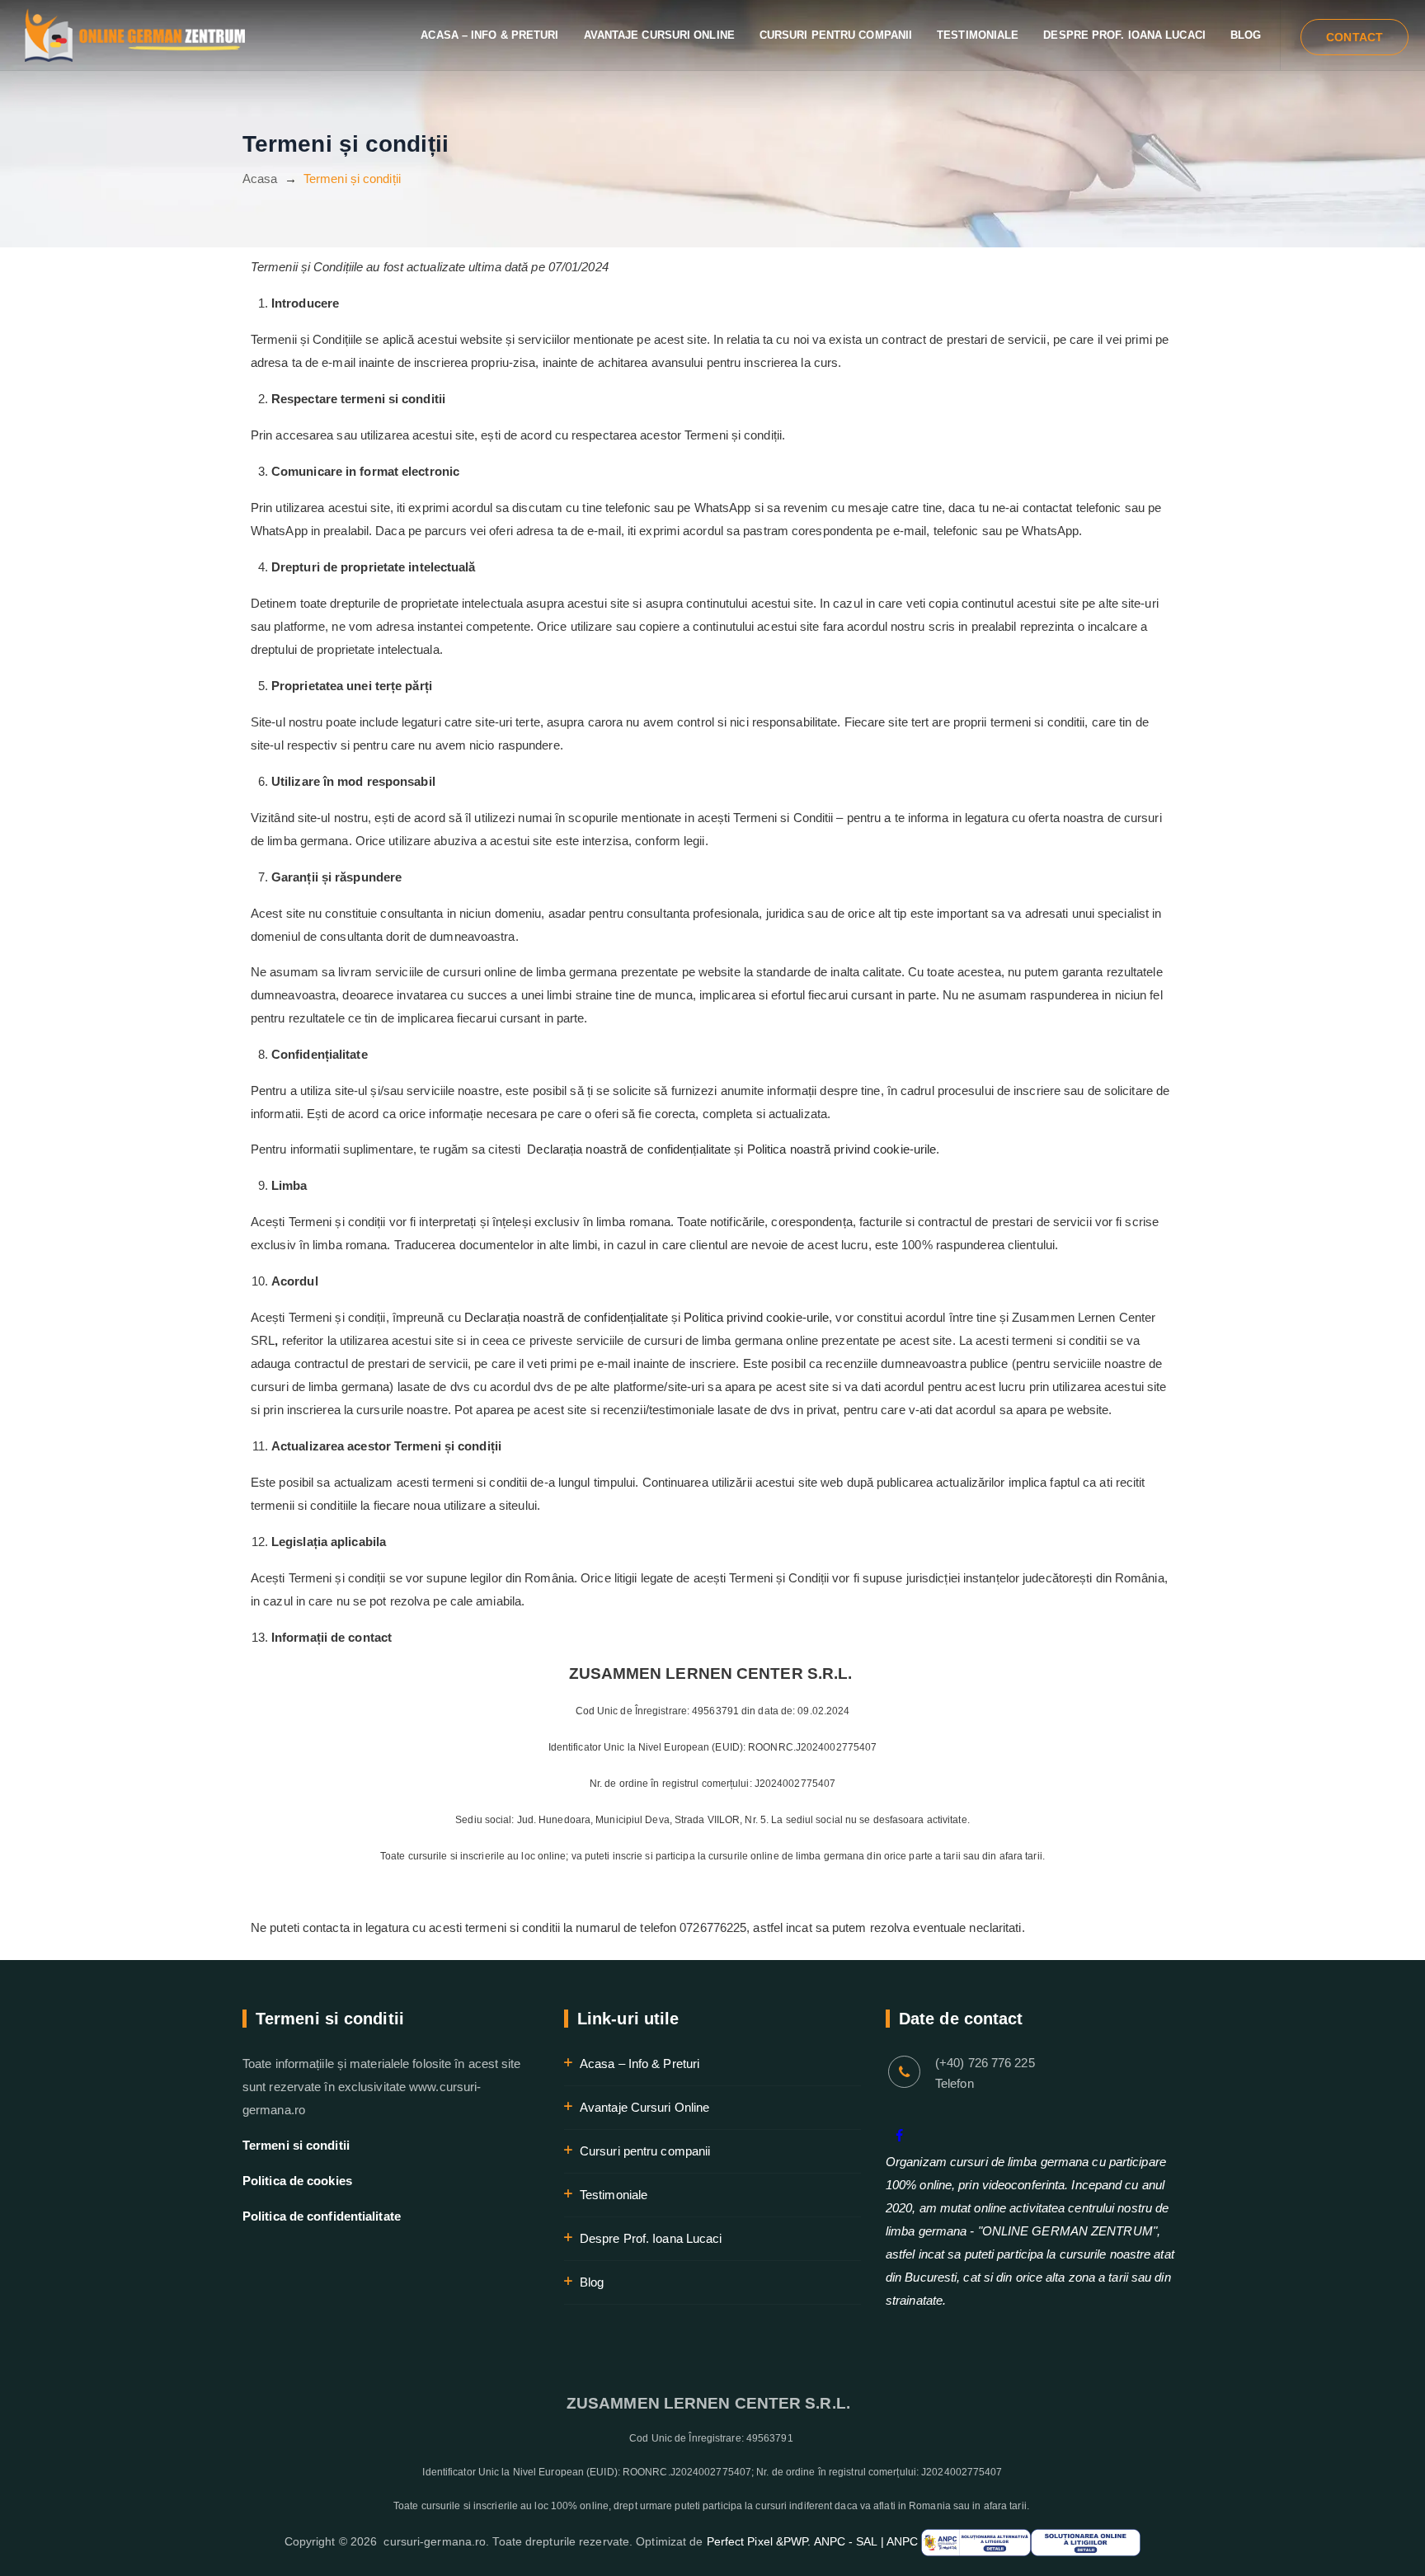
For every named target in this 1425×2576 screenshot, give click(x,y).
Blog (1246, 35)
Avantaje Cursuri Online (659, 35)
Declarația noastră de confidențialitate (629, 1149)
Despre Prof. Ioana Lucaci (1124, 35)
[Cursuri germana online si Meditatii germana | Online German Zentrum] (135, 35)
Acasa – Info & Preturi (489, 35)
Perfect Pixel (740, 2541)
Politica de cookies (297, 2181)
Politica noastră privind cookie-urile (842, 1149)
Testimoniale (978, 35)
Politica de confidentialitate (322, 2216)
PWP (795, 2541)
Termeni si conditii (296, 2145)
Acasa (260, 179)
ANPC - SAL (846, 2541)
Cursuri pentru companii (836, 35)
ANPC (904, 2541)
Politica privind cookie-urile (756, 1317)
